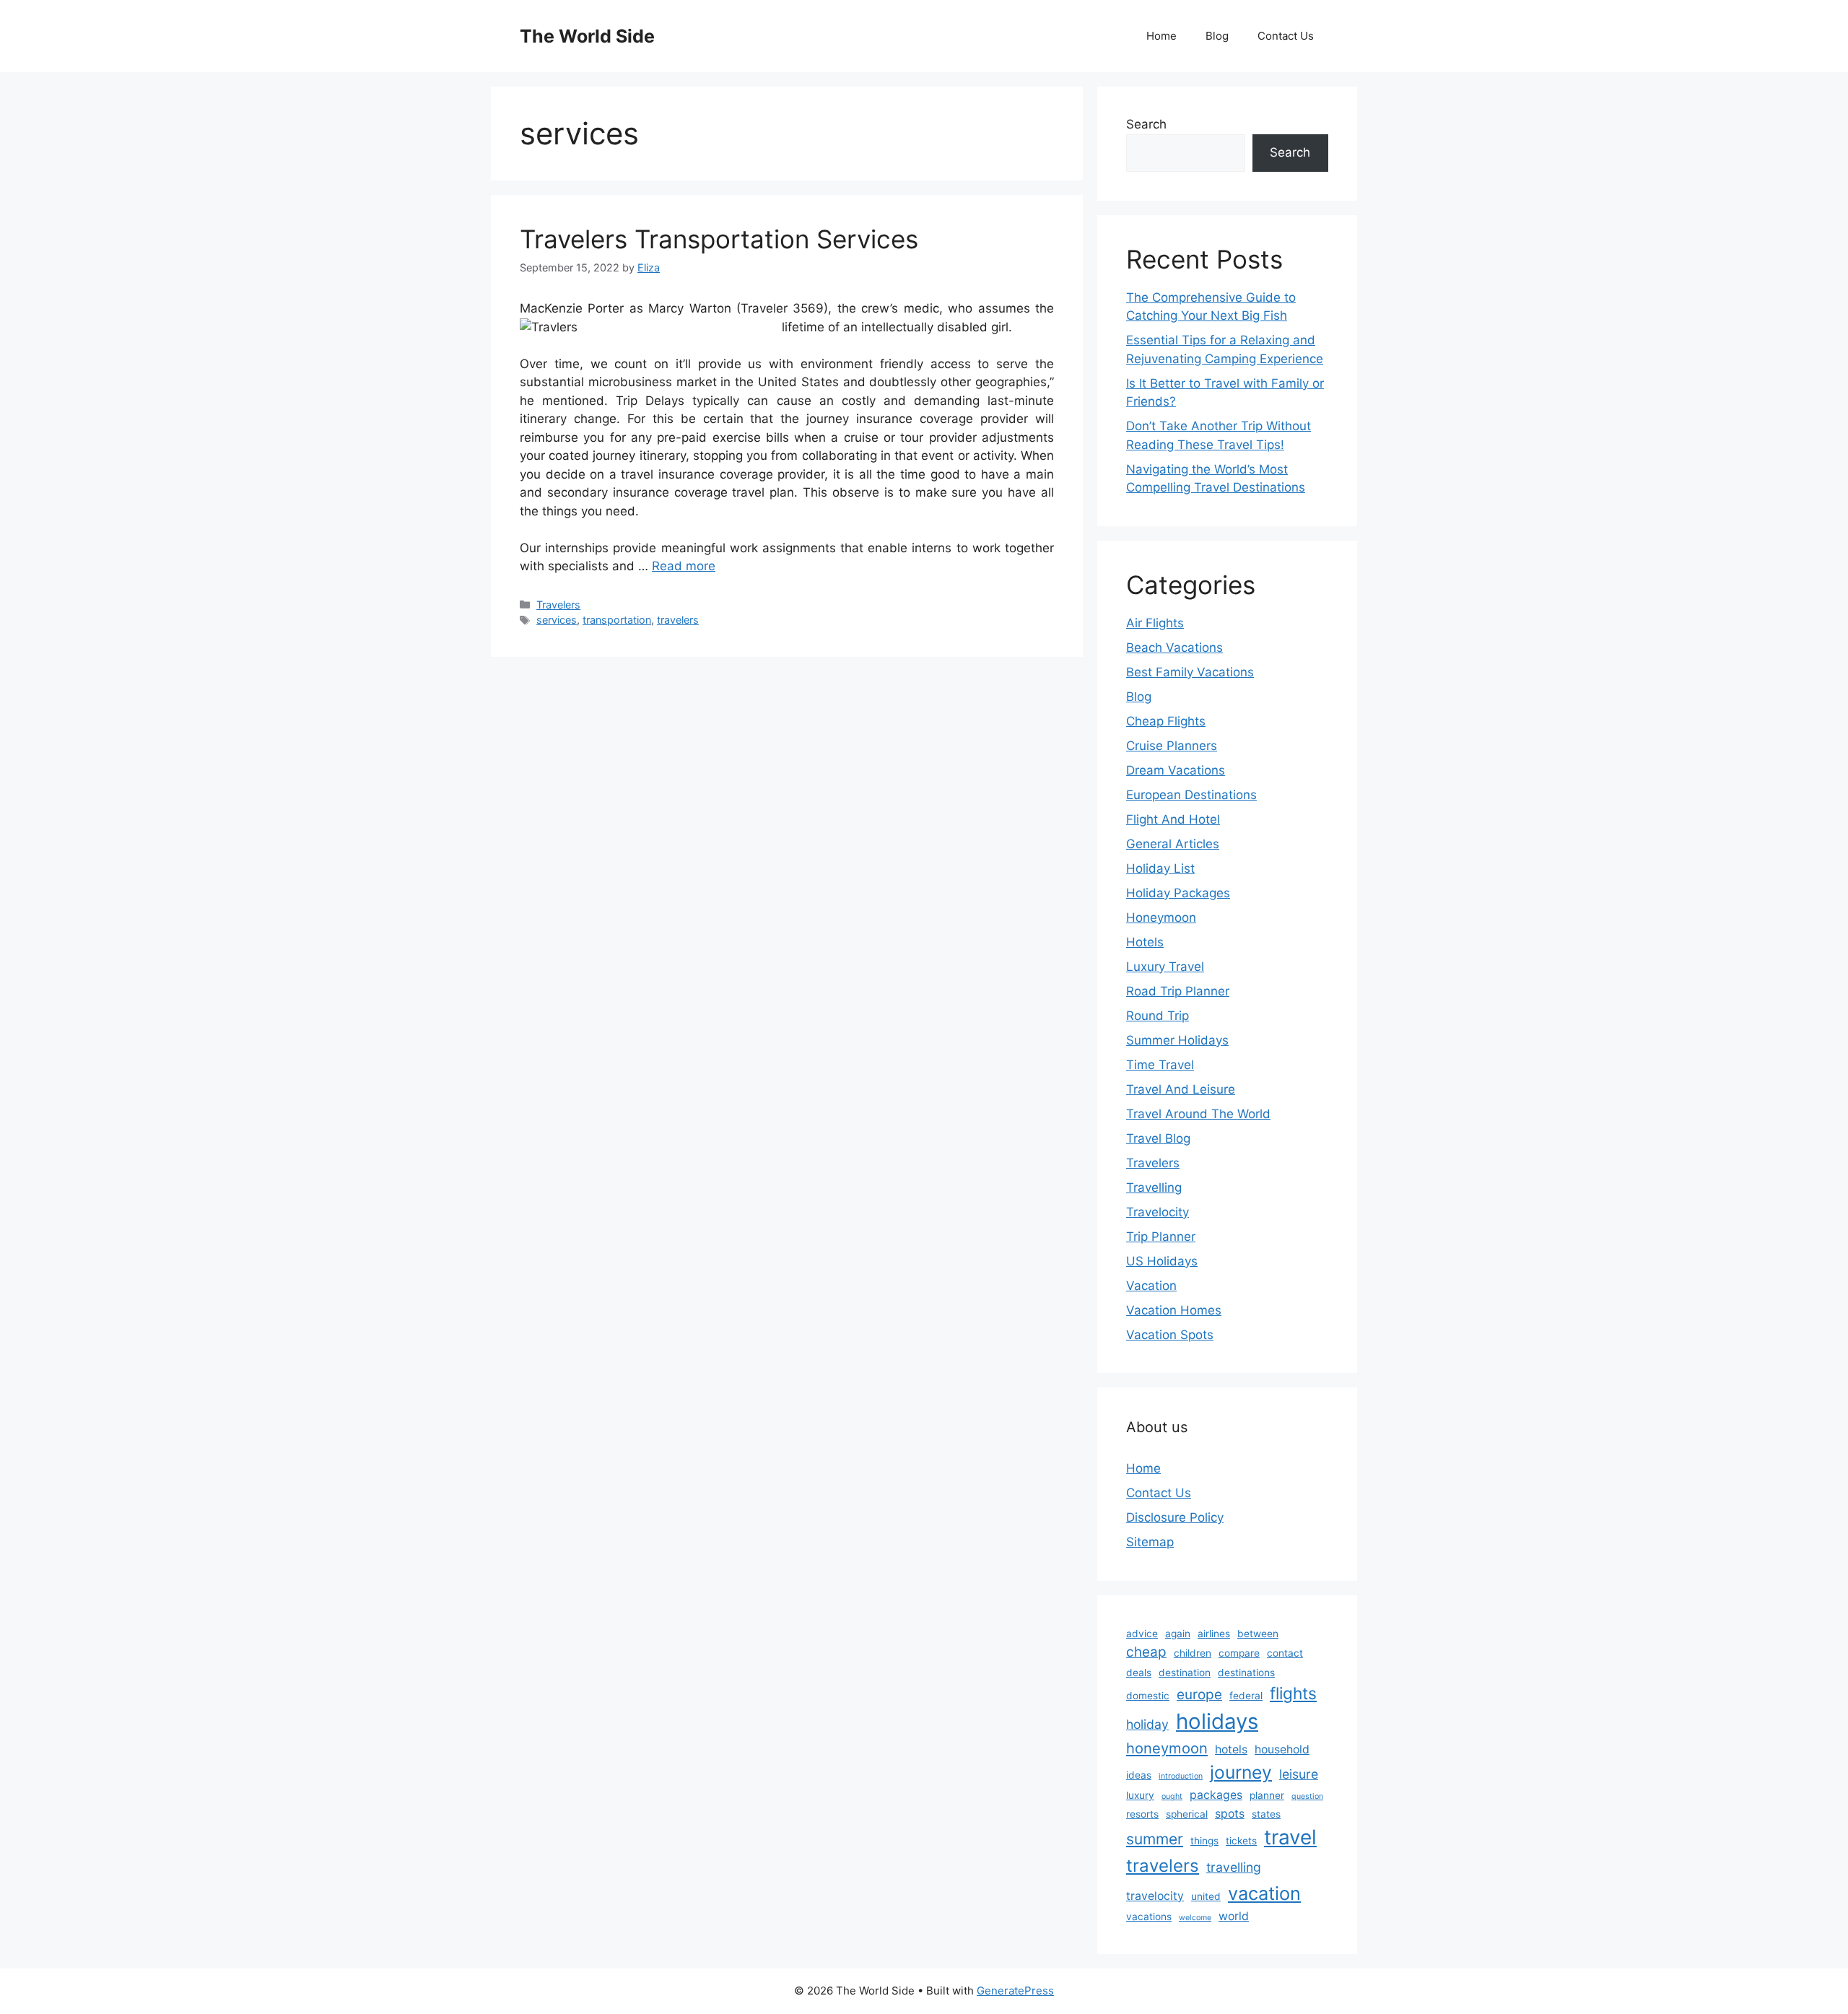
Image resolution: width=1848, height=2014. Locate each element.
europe (1199, 1695)
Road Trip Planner (1178, 991)
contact (1285, 1653)
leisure (1299, 1774)
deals (1139, 1673)
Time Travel (1160, 1065)
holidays (1217, 1721)
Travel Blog (1158, 1138)
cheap (1146, 1652)
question (1307, 1796)
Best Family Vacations (1190, 672)
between (1258, 1634)
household (1282, 1749)
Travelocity (1158, 1212)
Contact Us (1286, 36)
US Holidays (1162, 1261)
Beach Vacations (1174, 648)
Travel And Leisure (1181, 1089)
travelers (678, 620)
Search (1146, 124)
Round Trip (1158, 1016)
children (1193, 1653)
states (1266, 1814)
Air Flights (1155, 623)
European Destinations (1191, 795)
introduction (1181, 1776)
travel (1290, 1837)
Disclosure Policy (1175, 1517)
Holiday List (1160, 868)
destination (1185, 1673)
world (1234, 1916)
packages (1216, 1795)
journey (1241, 1772)
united (1206, 1896)
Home (1161, 36)
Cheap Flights (1166, 721)
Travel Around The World (1198, 1114)
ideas (1139, 1775)
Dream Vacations (1176, 770)
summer (1155, 1839)
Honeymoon (1161, 917)
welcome (1195, 1918)
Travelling (1154, 1187)
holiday (1147, 1724)
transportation (617, 620)
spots (1230, 1814)
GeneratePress (1015, 1991)
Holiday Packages (1178, 893)
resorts (1142, 1814)
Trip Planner (1161, 1237)
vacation (1264, 1893)
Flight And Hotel (1173, 819)
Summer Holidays (1177, 1040)
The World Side (587, 36)
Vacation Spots (1170, 1335)
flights (1293, 1693)
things (1204, 1841)
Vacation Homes (1174, 1310)
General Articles (1173, 844)
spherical (1187, 1814)
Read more (684, 566)
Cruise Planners (1172, 746)
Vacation (1151, 1286)
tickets (1241, 1841)
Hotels (1145, 942)
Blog (1217, 36)
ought (1172, 1796)
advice (1142, 1634)
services (557, 620)
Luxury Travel (1165, 967)
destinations (1246, 1673)
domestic (1148, 1696)
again (1178, 1634)
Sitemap (1150, 1542)
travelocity (1155, 1896)
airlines (1214, 1634)
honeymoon (1167, 1748)
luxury (1140, 1795)
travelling (1234, 1867)
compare (1239, 1653)
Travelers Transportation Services (719, 239)
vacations (1149, 1917)
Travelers (558, 605)
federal (1246, 1696)
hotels (1231, 1749)
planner (1267, 1795)
